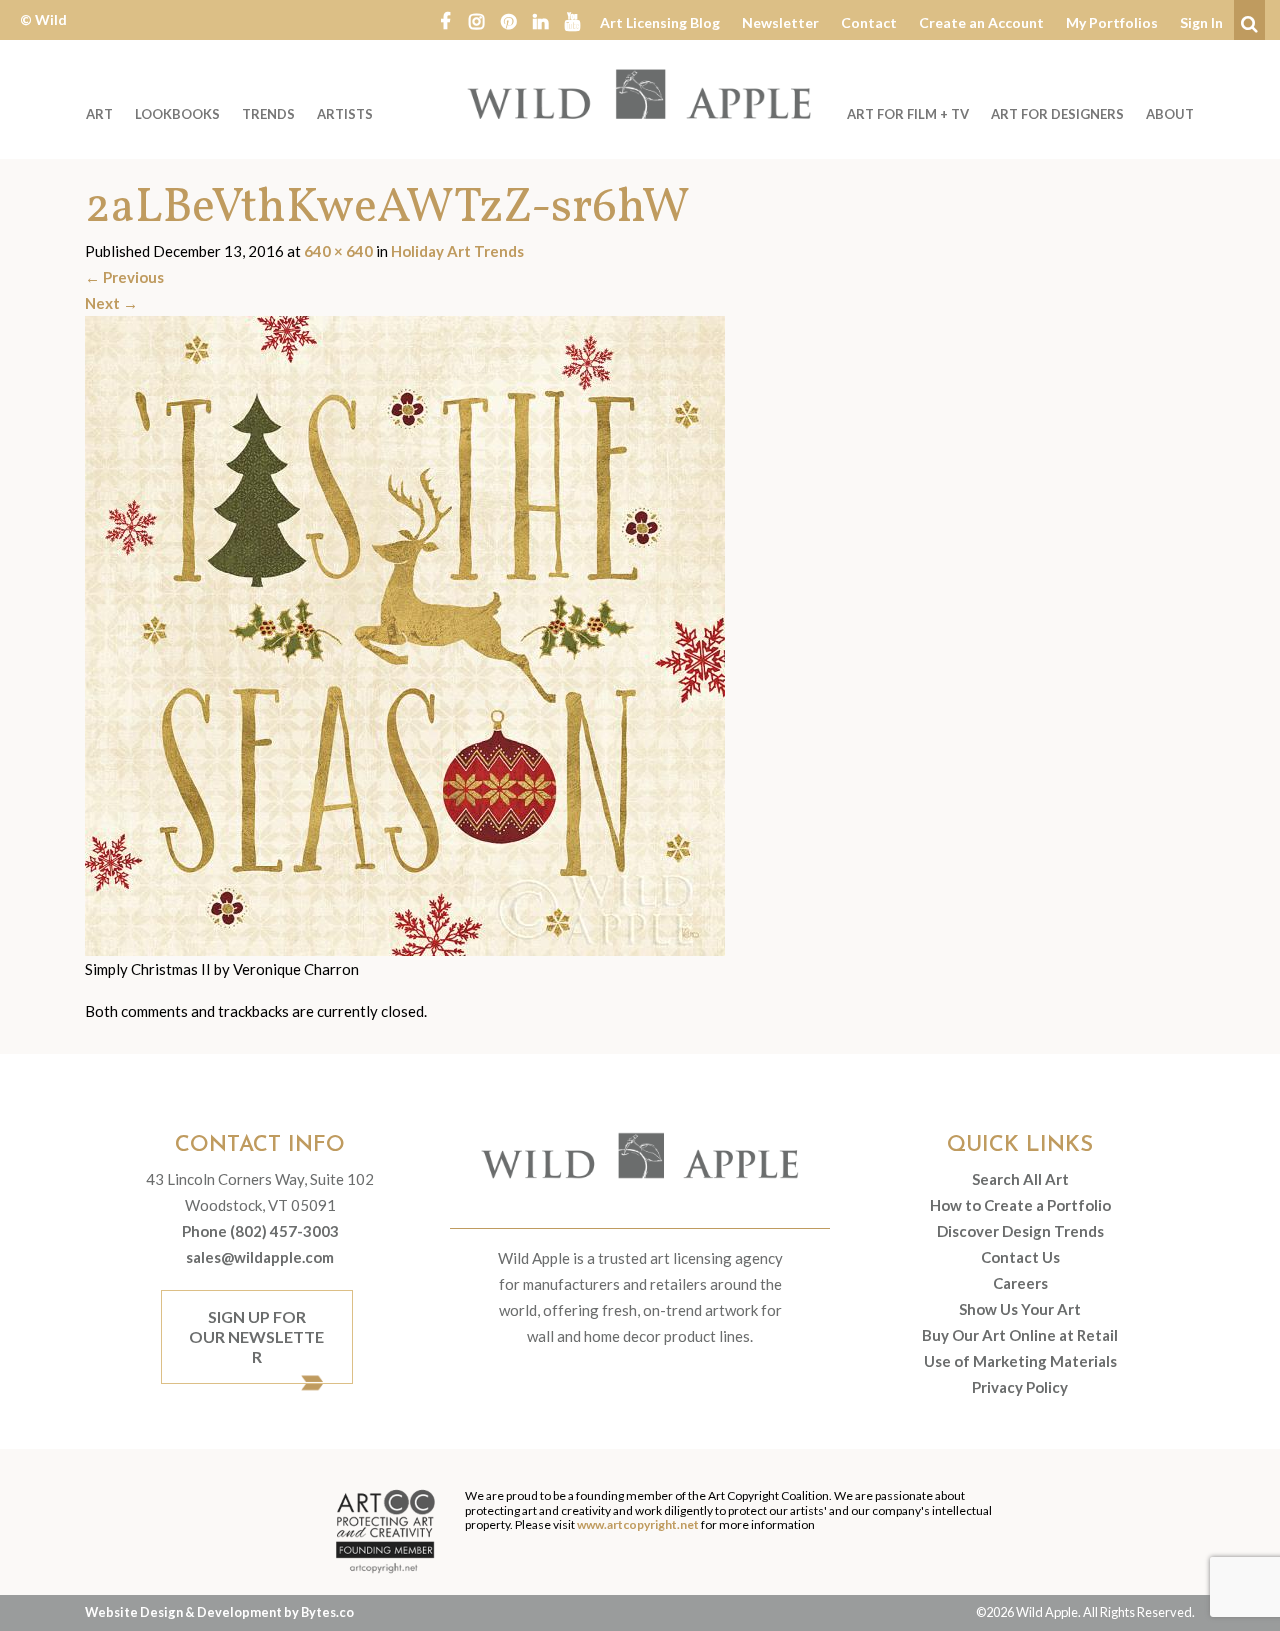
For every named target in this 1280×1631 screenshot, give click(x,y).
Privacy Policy (1020, 1387)
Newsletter (780, 22)
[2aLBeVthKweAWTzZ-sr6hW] (405, 634)
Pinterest (509, 20)
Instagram (477, 20)
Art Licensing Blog (660, 22)
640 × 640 (338, 251)
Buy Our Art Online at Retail (1020, 1335)
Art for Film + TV (908, 114)
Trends (268, 114)
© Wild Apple (43, 34)
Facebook (445, 20)
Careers (1020, 1283)
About (1170, 114)
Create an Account (981, 22)
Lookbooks (177, 114)
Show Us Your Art (1020, 1309)
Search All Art (1020, 1179)
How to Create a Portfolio (1020, 1205)
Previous (124, 277)
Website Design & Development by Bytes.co (219, 1612)
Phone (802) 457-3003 (260, 1231)
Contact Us (1020, 1257)
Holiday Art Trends (457, 251)
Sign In (1201, 22)
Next (111, 303)
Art (99, 114)
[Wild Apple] (640, 94)
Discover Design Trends (1020, 1231)
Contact (869, 22)
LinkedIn (541, 20)
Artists (345, 114)
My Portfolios (1112, 22)
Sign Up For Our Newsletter (256, 1336)
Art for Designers (1057, 114)
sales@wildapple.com (260, 1257)
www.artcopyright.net (638, 1524)
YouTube (573, 20)
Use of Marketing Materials (1020, 1361)
